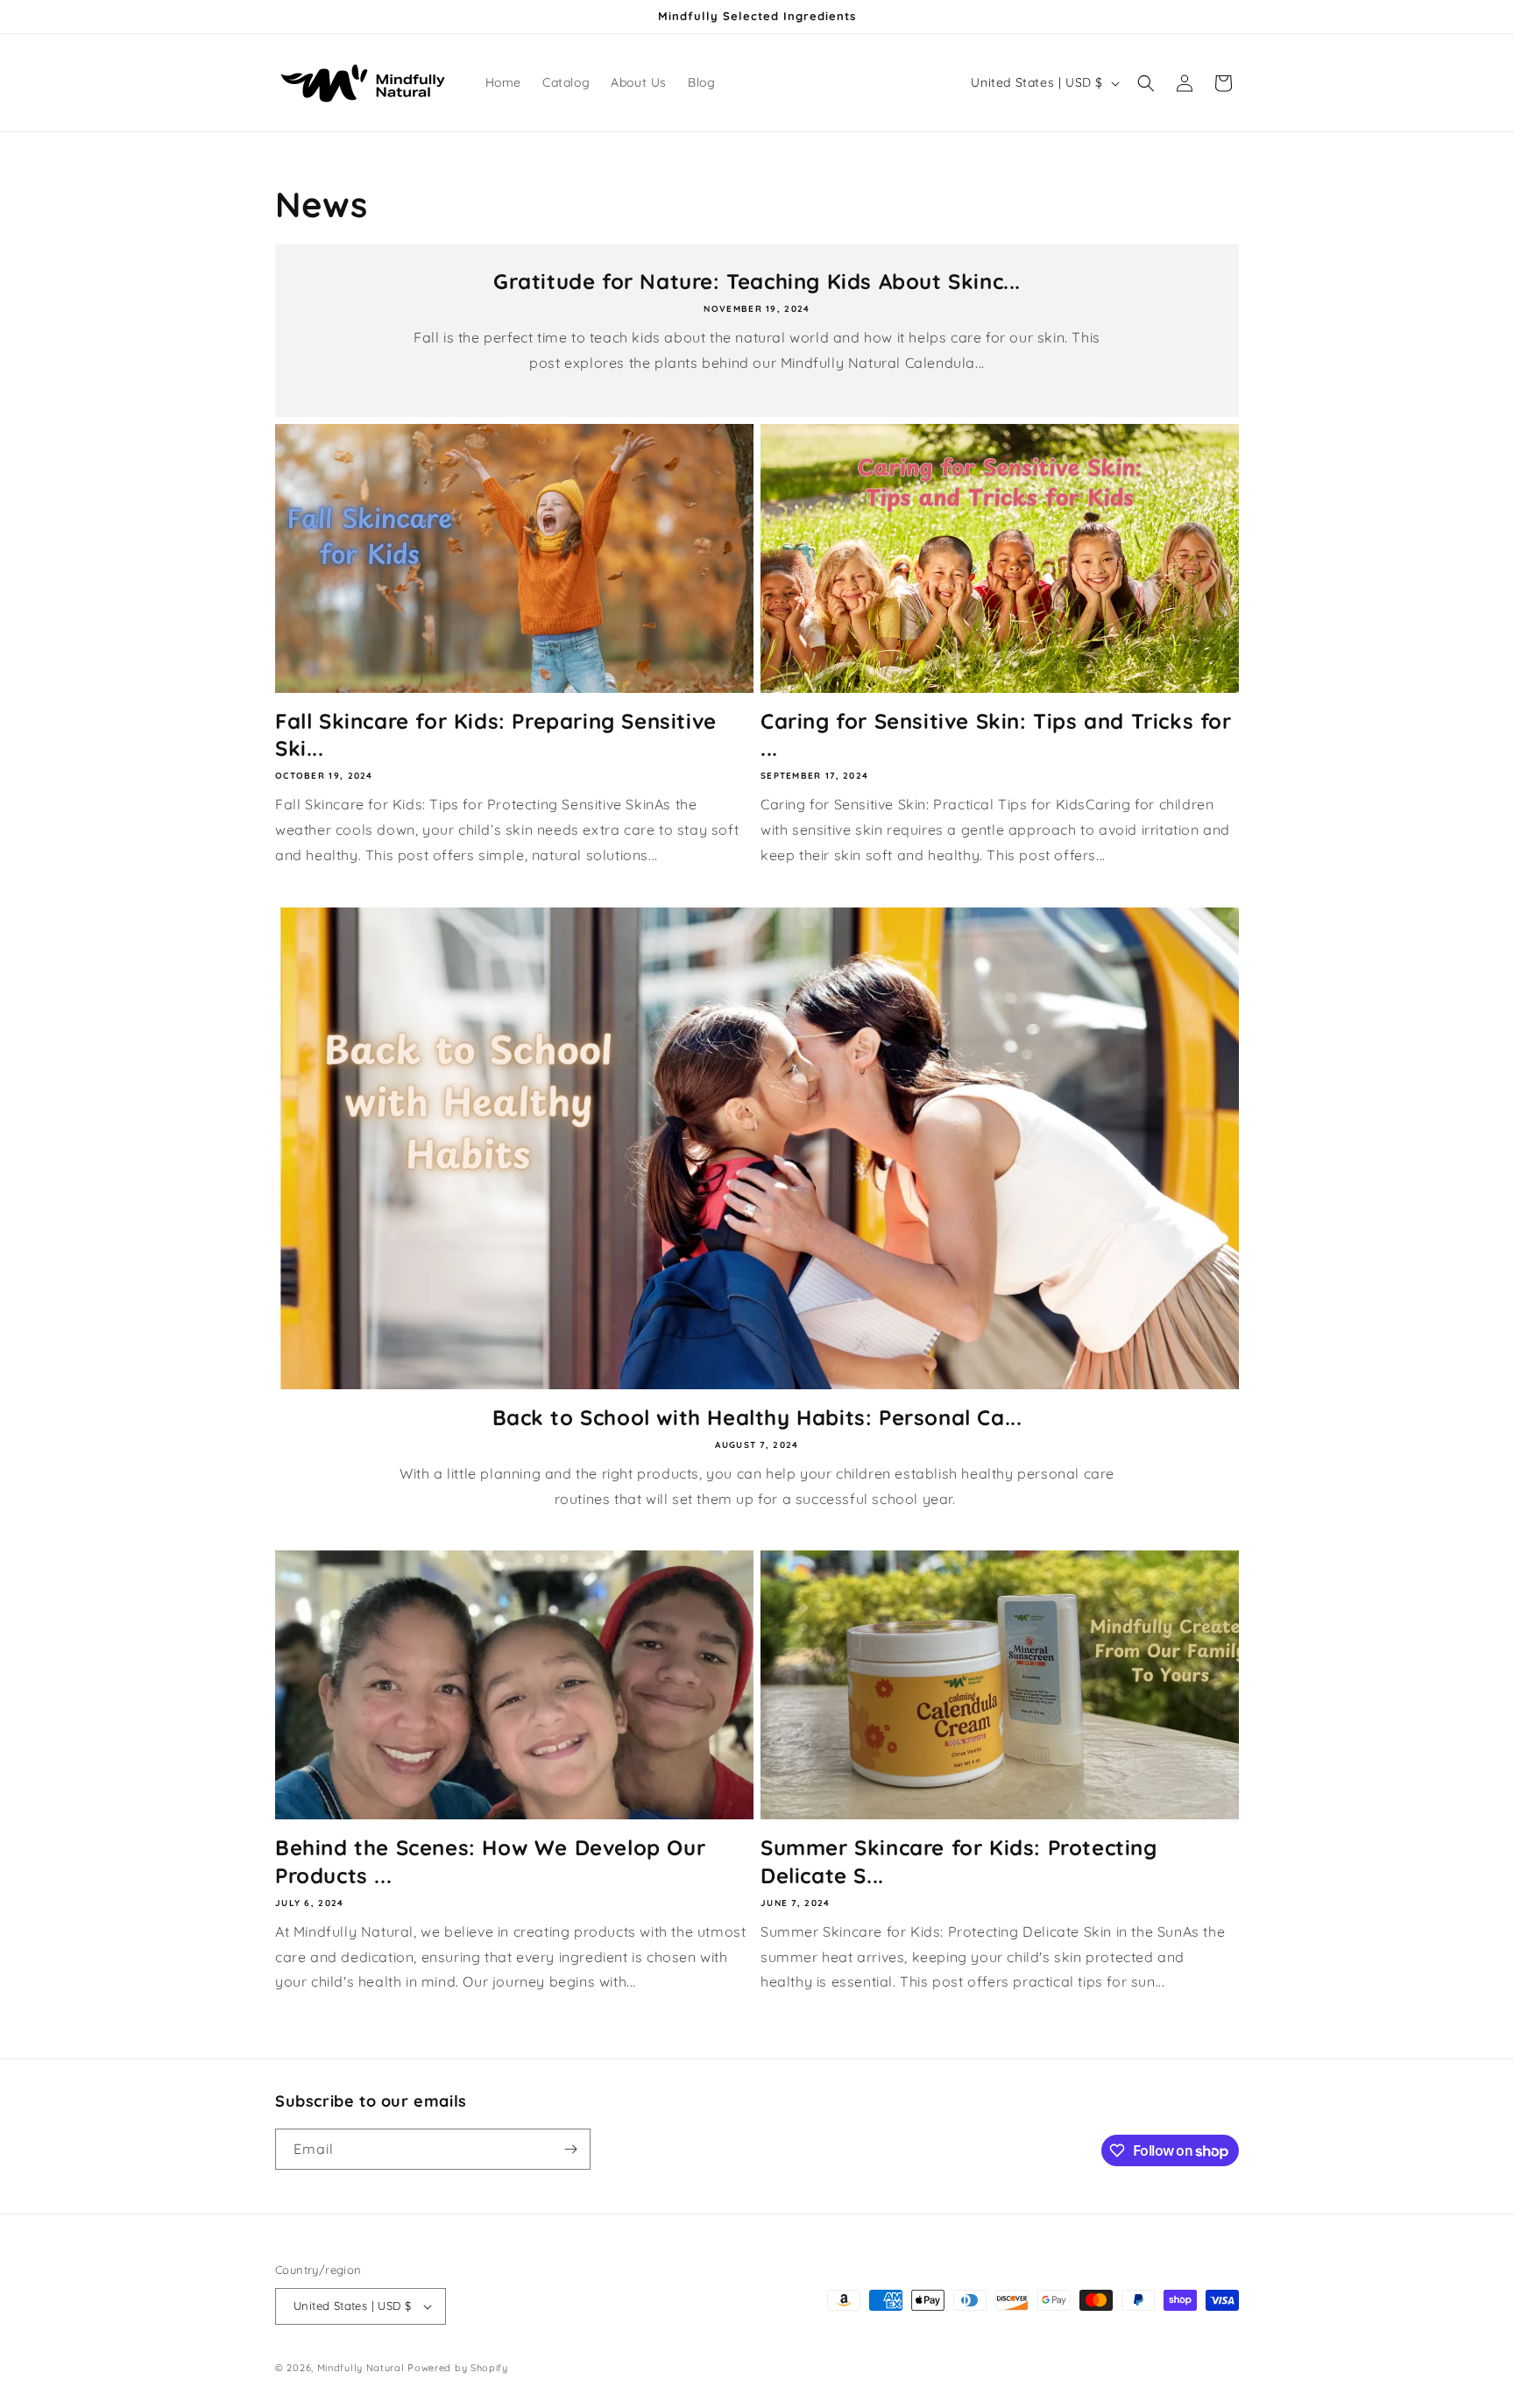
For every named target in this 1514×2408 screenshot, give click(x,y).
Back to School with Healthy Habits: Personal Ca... (757, 1417)
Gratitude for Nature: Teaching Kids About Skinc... (757, 281)
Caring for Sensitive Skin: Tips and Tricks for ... (996, 734)
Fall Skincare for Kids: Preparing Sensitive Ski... (496, 734)
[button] (1146, 83)
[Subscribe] (570, 2149)
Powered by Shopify (458, 2368)
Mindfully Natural (361, 2368)
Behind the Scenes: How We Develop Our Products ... (490, 1861)
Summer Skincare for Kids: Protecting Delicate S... (959, 1861)
